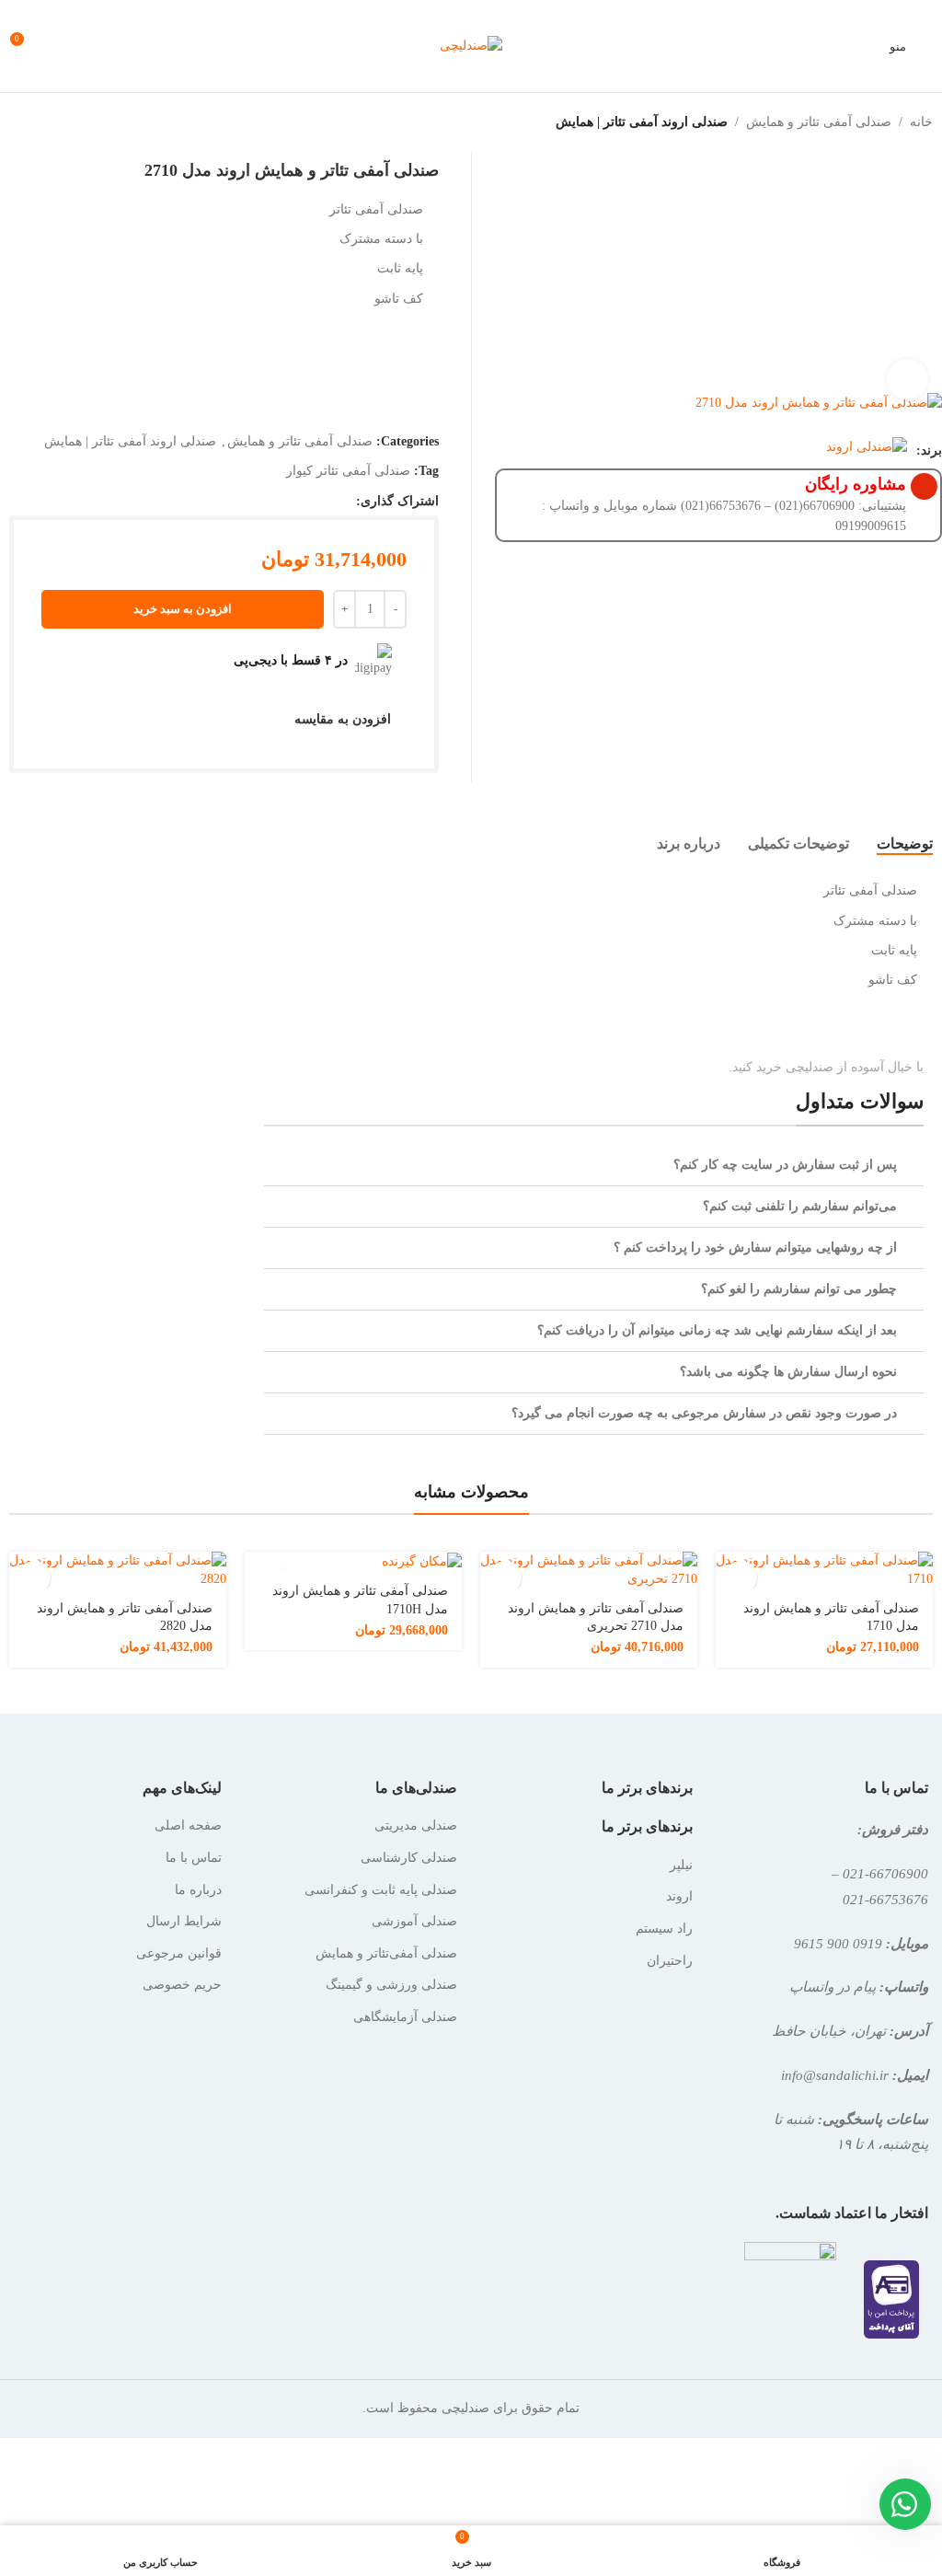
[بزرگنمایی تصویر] (908, 380)
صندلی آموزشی (414, 1921)
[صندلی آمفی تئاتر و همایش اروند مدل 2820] (118, 1570)
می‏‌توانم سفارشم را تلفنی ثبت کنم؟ (800, 1206)
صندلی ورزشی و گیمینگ (391, 1985)
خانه (921, 122)
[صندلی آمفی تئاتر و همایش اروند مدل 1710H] (353, 1561)
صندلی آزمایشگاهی (405, 2017)
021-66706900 (885, 1873)
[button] (594, 1166)
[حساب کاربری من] (59, 46)
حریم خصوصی (182, 1985)
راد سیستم (664, 1929)
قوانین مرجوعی (179, 1953)
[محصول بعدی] (11, 122)
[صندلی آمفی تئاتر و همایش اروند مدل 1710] (824, 1570)
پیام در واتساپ (833, 1987)
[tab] (905, 843)
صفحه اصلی (188, 1825)
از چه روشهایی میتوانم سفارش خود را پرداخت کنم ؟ (755, 1248)
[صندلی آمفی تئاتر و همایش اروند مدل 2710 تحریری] (589, 1570)
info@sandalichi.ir (835, 2075)
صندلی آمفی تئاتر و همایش (819, 122)
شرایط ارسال (184, 1921)
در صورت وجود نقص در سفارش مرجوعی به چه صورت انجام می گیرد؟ (704, 1413)
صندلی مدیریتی (416, 1825)
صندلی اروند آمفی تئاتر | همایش (642, 122)
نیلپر (681, 1865)
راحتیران (670, 1961)
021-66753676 (885, 1899)
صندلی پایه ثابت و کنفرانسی (381, 1890)
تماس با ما (194, 1858)
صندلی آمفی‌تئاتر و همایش (386, 1953)
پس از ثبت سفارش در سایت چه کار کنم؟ (785, 1165)
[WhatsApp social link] (345, 501)
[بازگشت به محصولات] (33, 122)
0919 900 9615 (838, 1943)
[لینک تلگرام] (321, 501)
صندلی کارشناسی (409, 1858)
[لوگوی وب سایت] (471, 45)
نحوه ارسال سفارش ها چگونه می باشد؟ (788, 1372)
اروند (679, 1896)
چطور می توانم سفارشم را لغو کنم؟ (799, 1289)
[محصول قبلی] (55, 122)
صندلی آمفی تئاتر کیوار (348, 471)
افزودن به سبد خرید (183, 609)
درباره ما (198, 1890)
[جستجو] (92, 46)
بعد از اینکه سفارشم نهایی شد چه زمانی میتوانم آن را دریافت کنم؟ (717, 1330)
